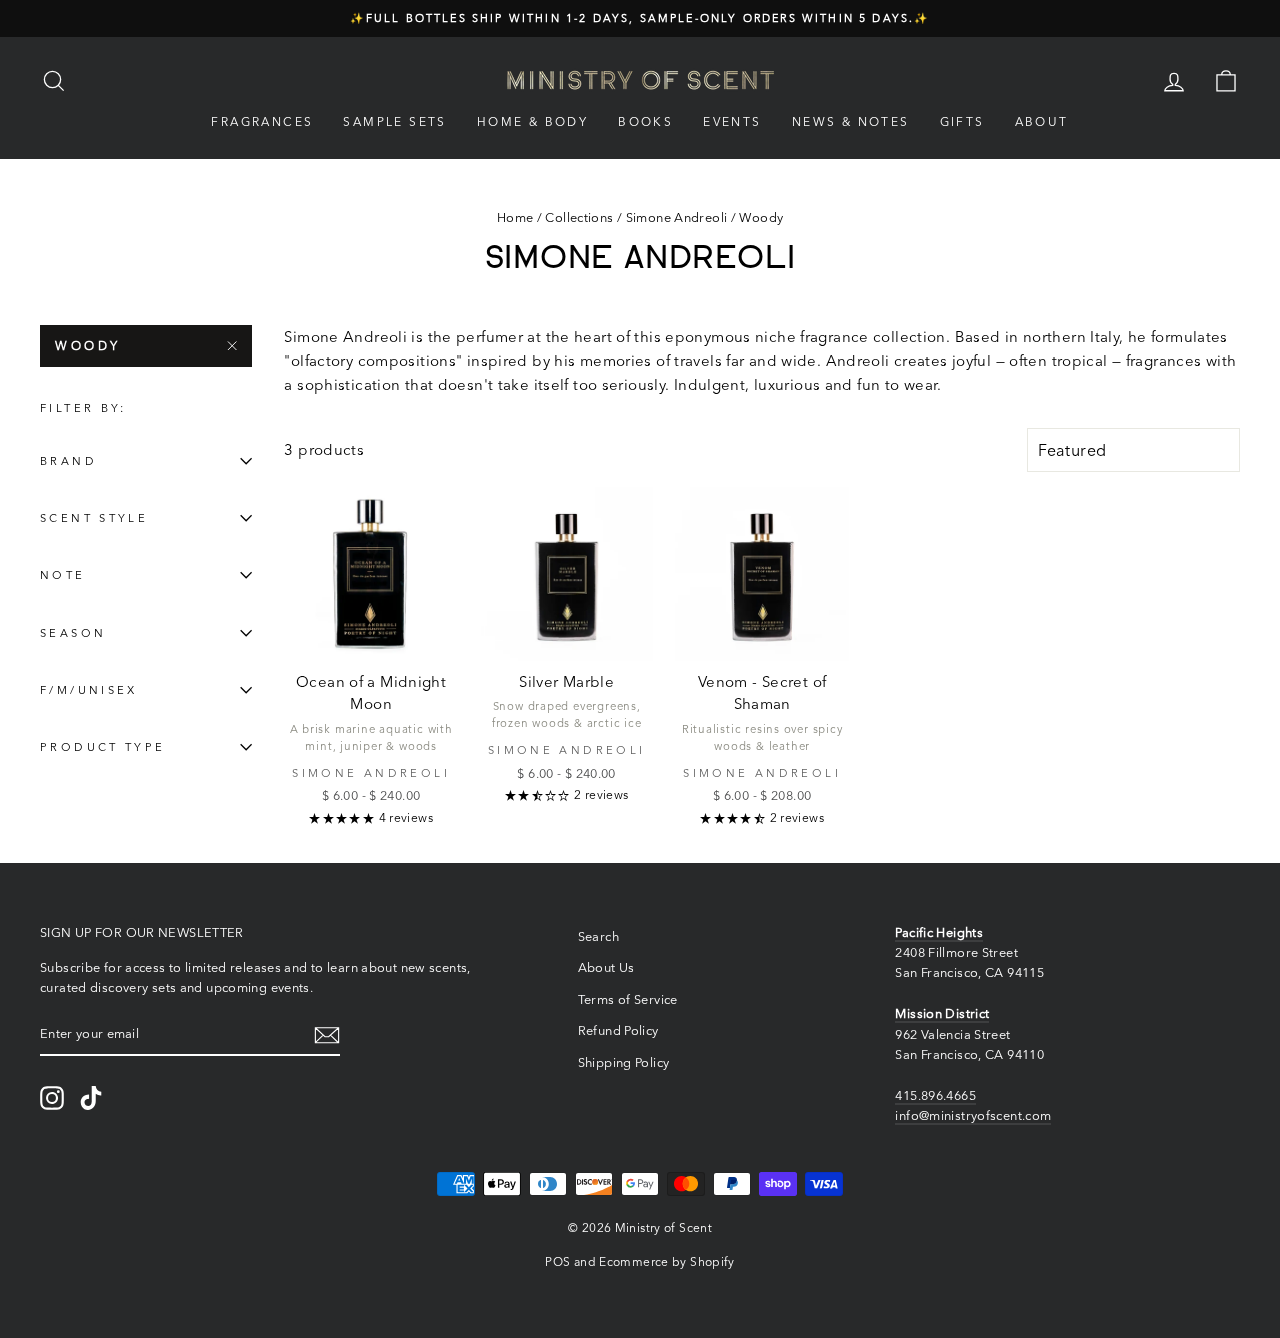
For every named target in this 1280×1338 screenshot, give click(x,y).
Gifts (962, 121)
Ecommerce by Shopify (667, 1261)
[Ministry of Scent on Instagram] (52, 1098)
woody (88, 345)
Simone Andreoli (677, 217)
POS (557, 1261)
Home (515, 217)
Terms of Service (628, 999)
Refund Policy (618, 1030)
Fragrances (262, 121)
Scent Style (94, 518)
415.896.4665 (935, 1095)
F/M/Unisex (89, 690)
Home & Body (532, 121)
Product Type (103, 747)
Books (645, 121)
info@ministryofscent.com (973, 1115)
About (1042, 121)
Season (73, 633)
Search (598, 936)
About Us (606, 967)
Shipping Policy (624, 1062)
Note (63, 575)
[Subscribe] (327, 1034)
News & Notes (851, 121)
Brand (68, 461)
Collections (579, 217)
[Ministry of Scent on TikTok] (91, 1098)
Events (732, 121)
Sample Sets (394, 121)
